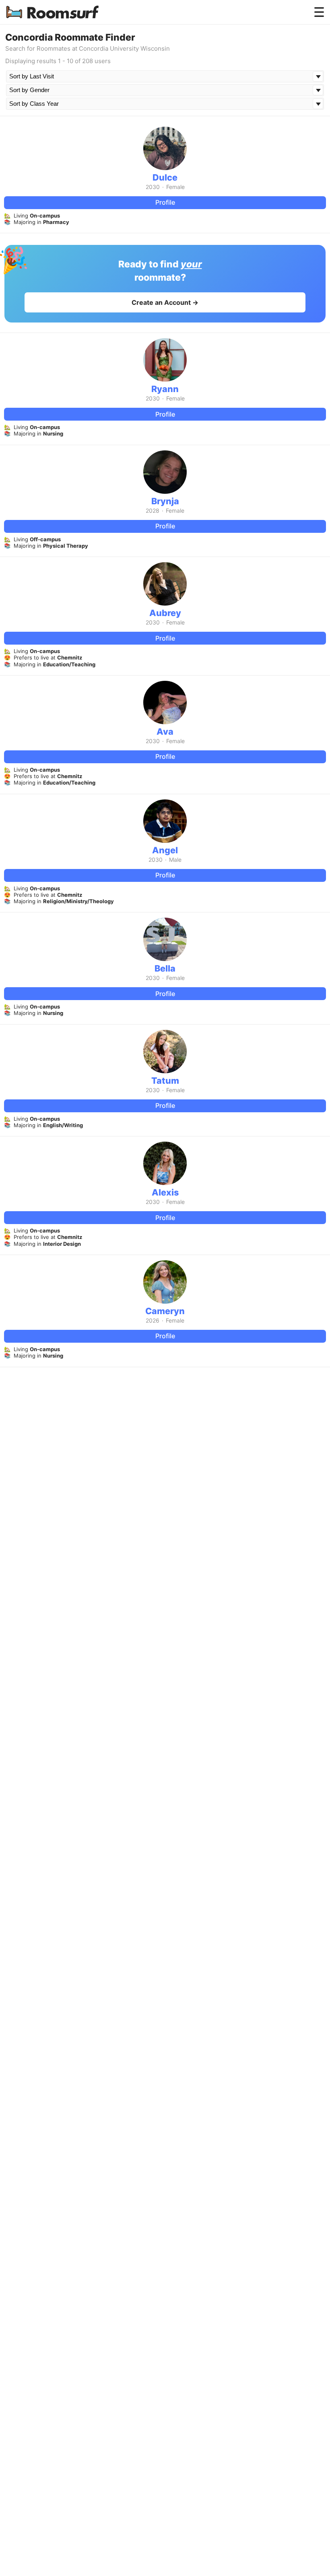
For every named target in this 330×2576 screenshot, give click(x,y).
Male (175, 860)
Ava (165, 731)
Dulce (165, 177)
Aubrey (165, 613)
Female (175, 187)
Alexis (165, 1192)
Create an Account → (165, 302)
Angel (165, 850)
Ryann (165, 389)
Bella (165, 968)
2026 (153, 1321)
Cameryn (165, 1311)
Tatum (165, 1081)
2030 (153, 187)
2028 (153, 511)
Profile (165, 202)
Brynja (165, 501)
